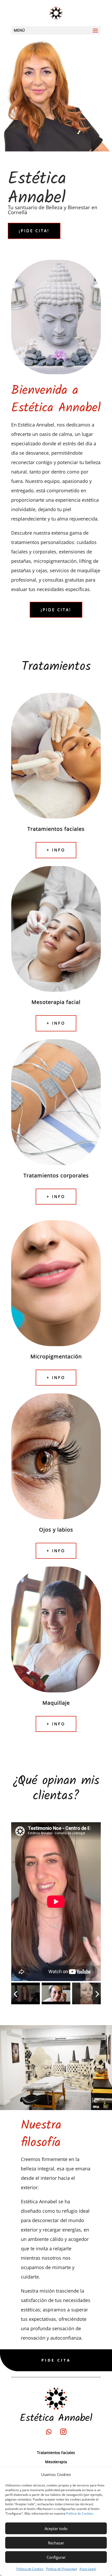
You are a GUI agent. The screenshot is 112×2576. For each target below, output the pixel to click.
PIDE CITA (56, 2360)
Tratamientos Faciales (56, 2453)
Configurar (56, 2557)
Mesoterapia (56, 2462)
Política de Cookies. (80, 2513)
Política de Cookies (30, 2569)
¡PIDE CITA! (34, 231)
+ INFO (56, 850)
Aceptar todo (56, 2528)
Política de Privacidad (61, 2569)
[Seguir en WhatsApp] (49, 2432)
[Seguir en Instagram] (63, 2432)
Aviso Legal (88, 2569)
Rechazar (56, 2543)
